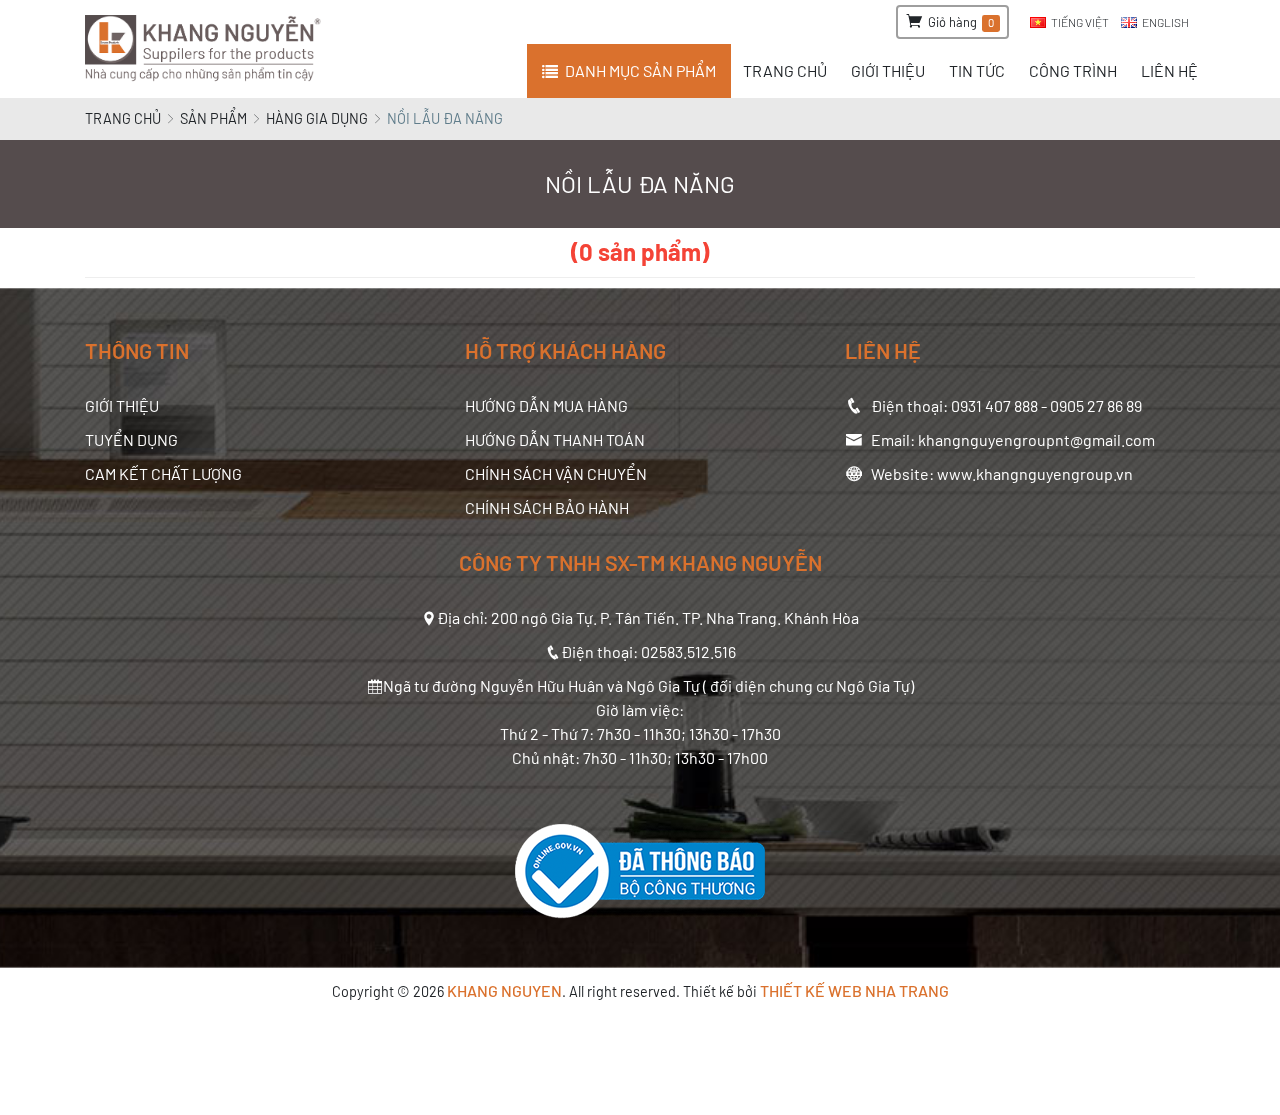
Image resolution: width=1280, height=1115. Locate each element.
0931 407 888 (994, 405)
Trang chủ (123, 118)
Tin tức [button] (977, 70)
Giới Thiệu (122, 405)
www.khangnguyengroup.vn (1035, 473)
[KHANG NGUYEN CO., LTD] (206, 49)
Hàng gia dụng (317, 118)
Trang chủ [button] (785, 70)
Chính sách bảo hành (547, 507)
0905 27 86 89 (1096, 405)
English (1165, 22)
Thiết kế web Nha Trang (854, 990)
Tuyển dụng (131, 439)
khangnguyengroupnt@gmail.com (1036, 439)
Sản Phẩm (213, 118)
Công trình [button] (1073, 70)
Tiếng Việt (1080, 22)
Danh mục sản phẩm (640, 70)
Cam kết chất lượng (163, 473)
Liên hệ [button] (1169, 70)
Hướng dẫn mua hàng (546, 405)
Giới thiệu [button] (888, 70)
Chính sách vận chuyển (556, 473)
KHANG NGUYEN (504, 990)
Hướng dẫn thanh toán (555, 439)
